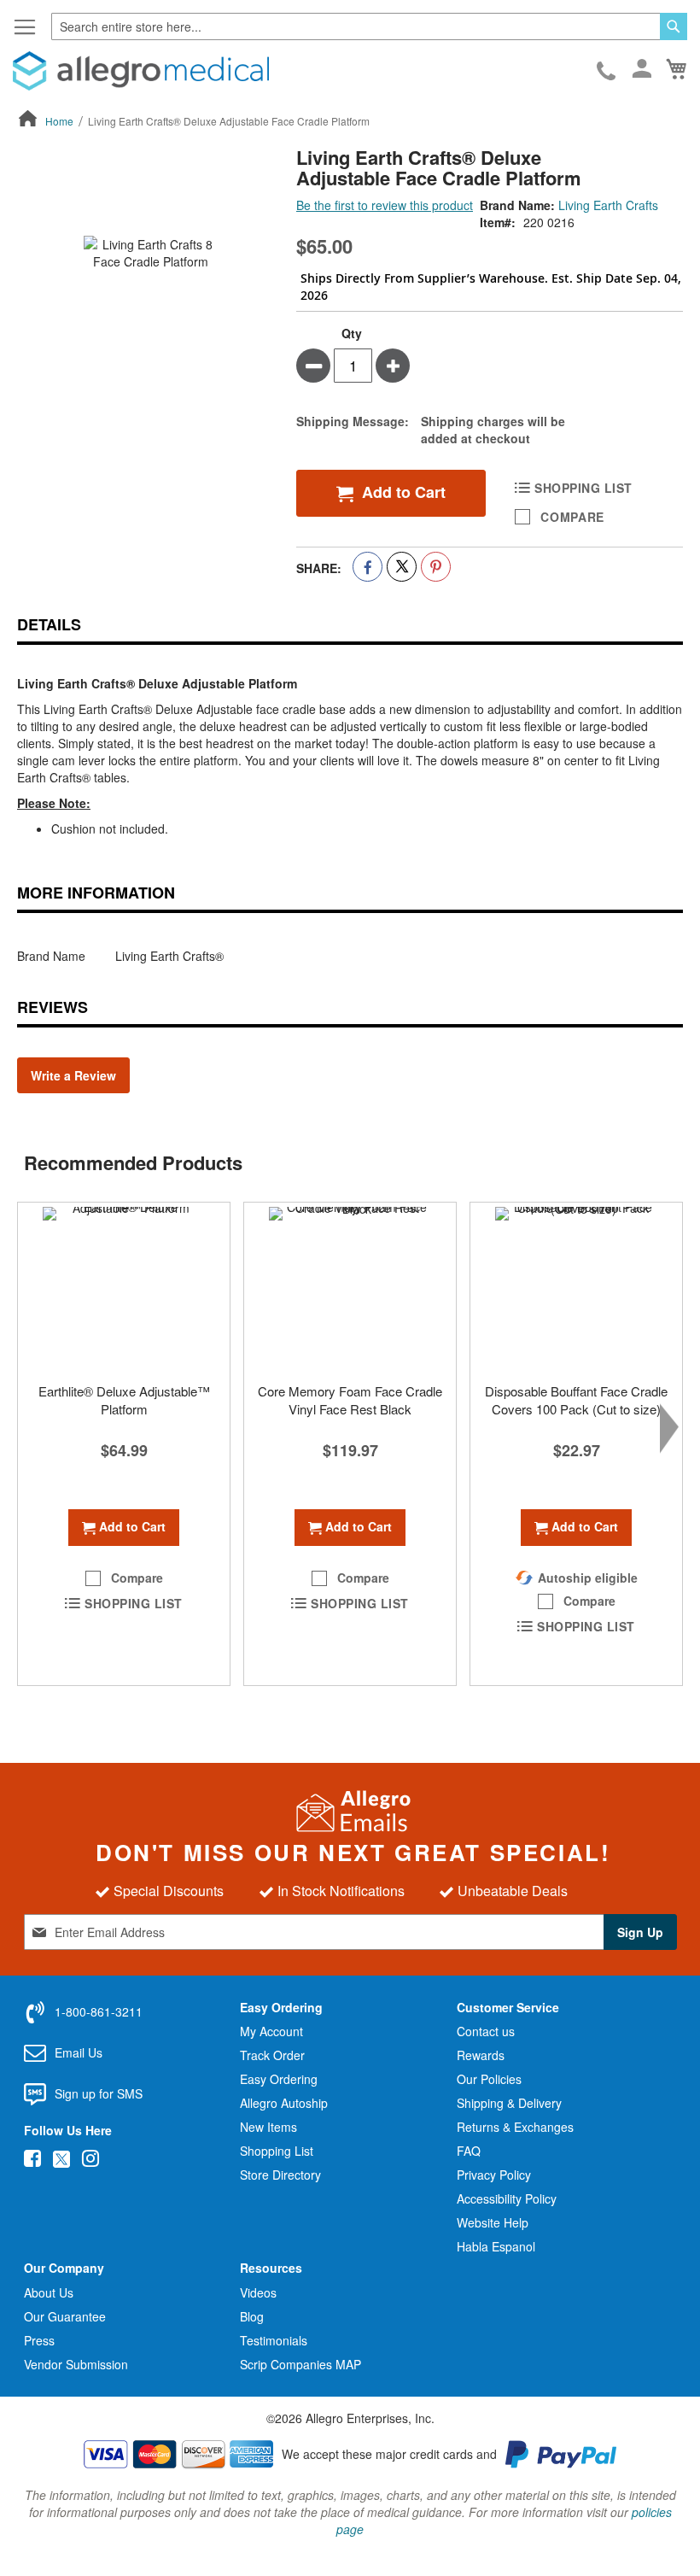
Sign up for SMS (99, 2093)
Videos (258, 2292)
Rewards (481, 2055)
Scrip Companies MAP (300, 2364)
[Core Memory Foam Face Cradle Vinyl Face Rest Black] (350, 1288)
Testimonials (274, 2340)
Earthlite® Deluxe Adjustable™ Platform (124, 1400)
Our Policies (489, 2079)
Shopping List (277, 2151)
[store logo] (141, 71)
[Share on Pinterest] (436, 567)
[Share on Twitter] (402, 567)
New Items (268, 2127)
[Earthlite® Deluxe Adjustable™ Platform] (124, 1288)
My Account (271, 2031)
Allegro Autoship (284, 2103)
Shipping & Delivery (509, 2103)
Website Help (493, 2222)
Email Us (79, 2052)
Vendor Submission (76, 2364)
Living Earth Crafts (608, 205)
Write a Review (73, 1075)
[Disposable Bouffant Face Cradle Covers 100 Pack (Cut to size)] (576, 1288)
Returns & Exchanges (515, 2127)
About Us (49, 2292)
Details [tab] (49, 624)
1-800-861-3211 (607, 72)
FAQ (469, 2151)
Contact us (486, 2031)
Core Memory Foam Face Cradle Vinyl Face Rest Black (350, 1400)
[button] (124, 1578)
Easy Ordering (279, 2079)
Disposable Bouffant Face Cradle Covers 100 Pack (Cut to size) (576, 1400)
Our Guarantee (65, 2316)
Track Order (272, 2055)
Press (39, 2340)
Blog (252, 2316)
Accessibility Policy (507, 2198)
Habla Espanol (496, 2246)
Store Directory (280, 2175)
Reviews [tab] (52, 1007)
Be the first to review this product (385, 205)
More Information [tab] (96, 893)
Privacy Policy (494, 2175)
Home (59, 121)
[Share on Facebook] (367, 567)
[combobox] (369, 26)
